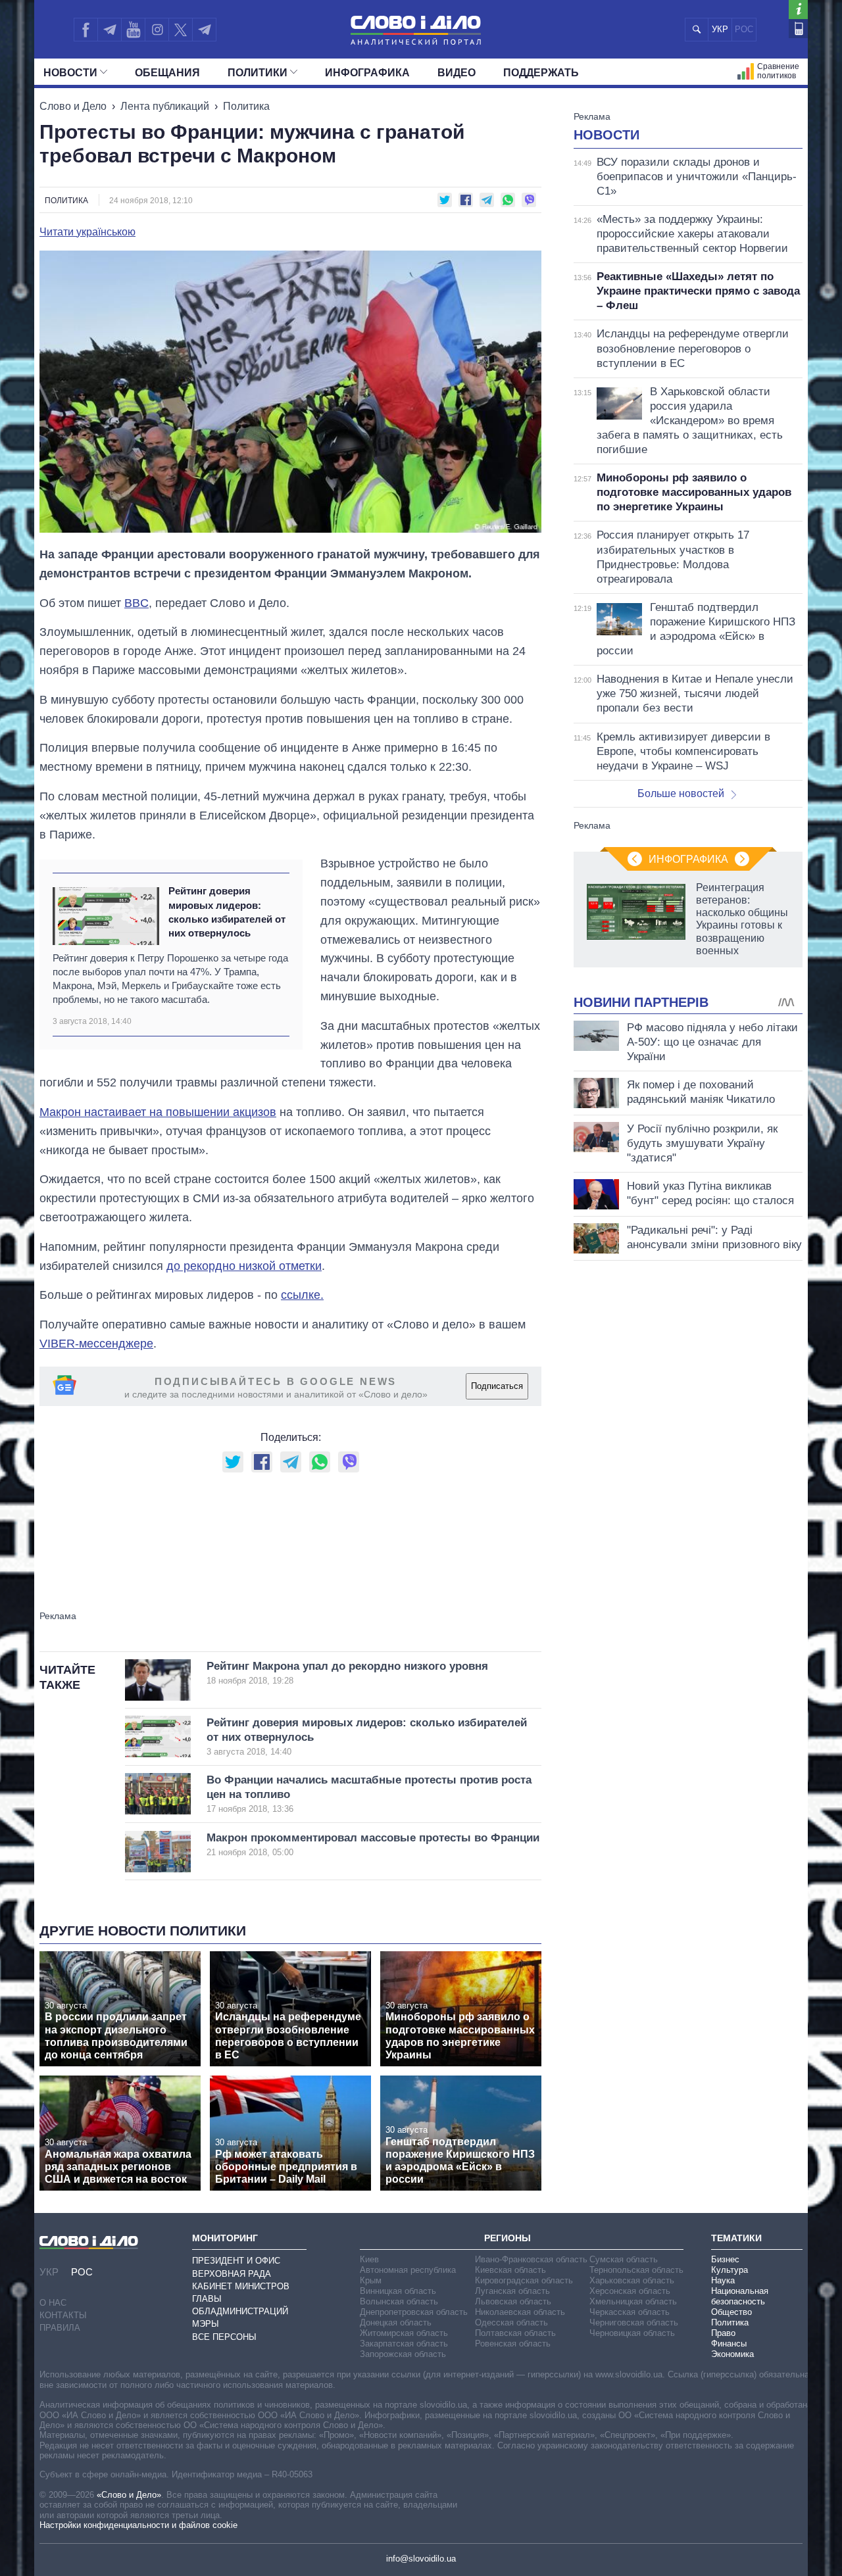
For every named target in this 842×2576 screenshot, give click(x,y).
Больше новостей (681, 793)
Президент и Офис (236, 2261)
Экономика (732, 2354)
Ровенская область (513, 2344)
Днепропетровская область (414, 2312)
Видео (457, 73)
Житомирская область (404, 2333)
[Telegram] (109, 30)
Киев (369, 2259)
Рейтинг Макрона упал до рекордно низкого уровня (347, 1673)
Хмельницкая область (633, 2301)
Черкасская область (630, 2312)
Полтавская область (515, 2333)
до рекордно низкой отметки (244, 1266)
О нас (53, 2303)
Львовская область (513, 2301)
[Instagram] (157, 30)
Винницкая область (398, 2291)
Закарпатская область (404, 2344)
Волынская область (399, 2301)
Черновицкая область (632, 2333)
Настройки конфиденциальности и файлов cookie (138, 2525)
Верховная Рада (232, 2274)
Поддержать (541, 73)
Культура (730, 2270)
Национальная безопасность (740, 2296)
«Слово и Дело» (129, 2495)
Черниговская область (634, 2322)
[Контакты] (798, 29)
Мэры (206, 2324)
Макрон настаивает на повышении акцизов (158, 1112)
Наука (723, 2280)
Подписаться (497, 1386)
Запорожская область (403, 2354)
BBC (136, 603)
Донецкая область (396, 2322)
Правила (60, 2328)
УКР (720, 29)
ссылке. (302, 1295)
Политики (258, 73)
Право (723, 2333)
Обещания (167, 73)
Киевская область (510, 2270)
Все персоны (224, 2337)
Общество (731, 2312)
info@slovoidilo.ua (421, 2559)
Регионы (508, 2238)
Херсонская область (630, 2291)
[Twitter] (181, 30)
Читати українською (87, 232)
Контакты (63, 2315)
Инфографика (367, 73)
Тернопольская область (636, 2270)
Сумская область (624, 2259)
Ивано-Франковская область (531, 2259)
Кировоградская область (524, 2280)
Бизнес (725, 2259)
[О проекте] (798, 10)
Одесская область (511, 2322)
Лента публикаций (165, 106)
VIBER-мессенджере (96, 1344)
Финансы (729, 2344)
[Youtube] (133, 30)
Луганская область (512, 2291)
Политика (246, 106)
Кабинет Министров (241, 2286)
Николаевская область (520, 2312)
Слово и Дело (73, 106)
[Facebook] (86, 30)
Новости (70, 73)
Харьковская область (632, 2280)
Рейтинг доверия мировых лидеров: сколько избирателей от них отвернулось (227, 912)
